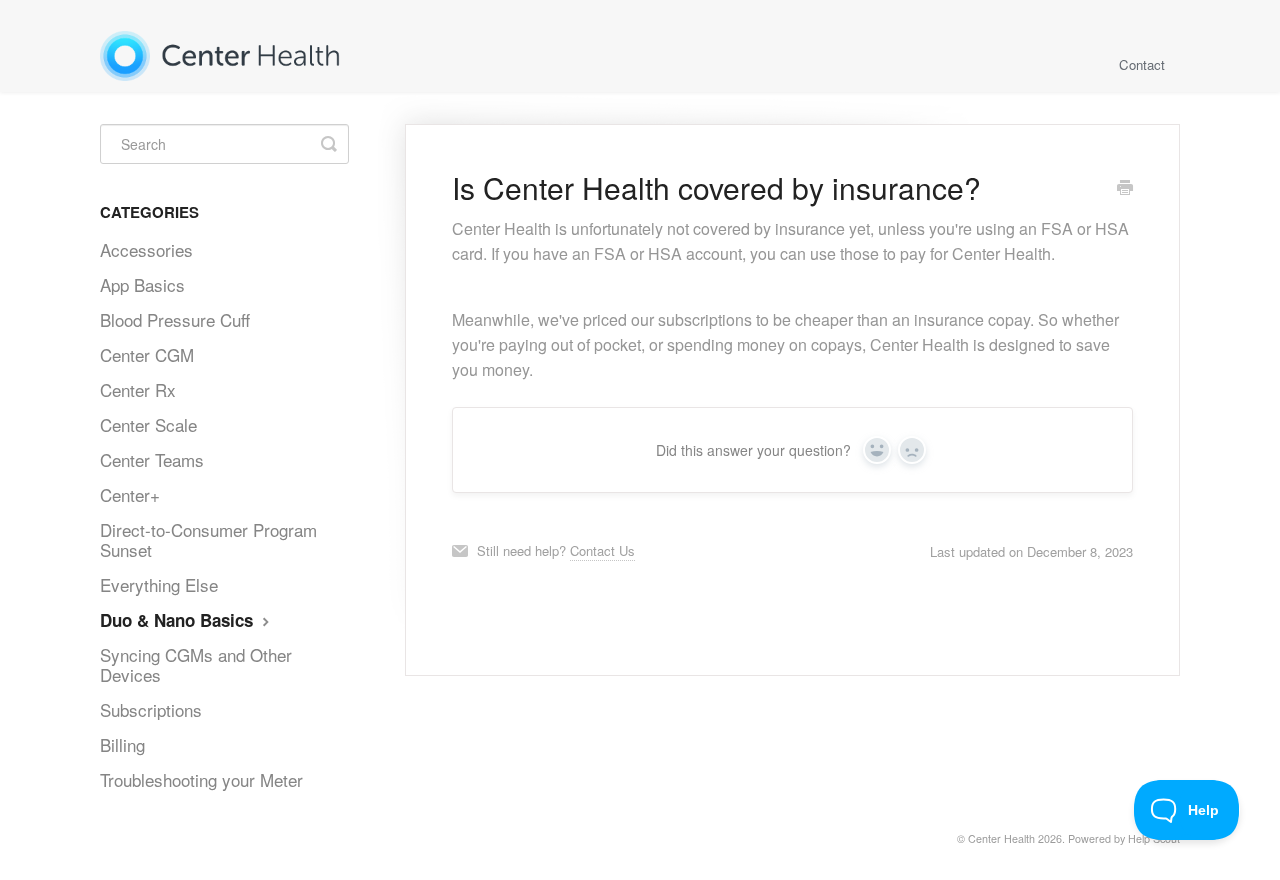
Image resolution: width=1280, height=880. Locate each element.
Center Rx (138, 389)
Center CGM (147, 354)
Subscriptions (151, 709)
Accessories (146, 249)
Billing (122, 744)
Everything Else (159, 584)
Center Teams (152, 459)
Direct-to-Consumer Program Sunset (208, 539)
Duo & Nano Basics (179, 620)
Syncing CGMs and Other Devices (196, 664)
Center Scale (148, 424)
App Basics (142, 284)
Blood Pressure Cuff (175, 319)
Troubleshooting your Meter (201, 779)
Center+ (130, 494)
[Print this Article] (1125, 189)
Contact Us (602, 550)
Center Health (1001, 838)
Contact (1142, 64)
